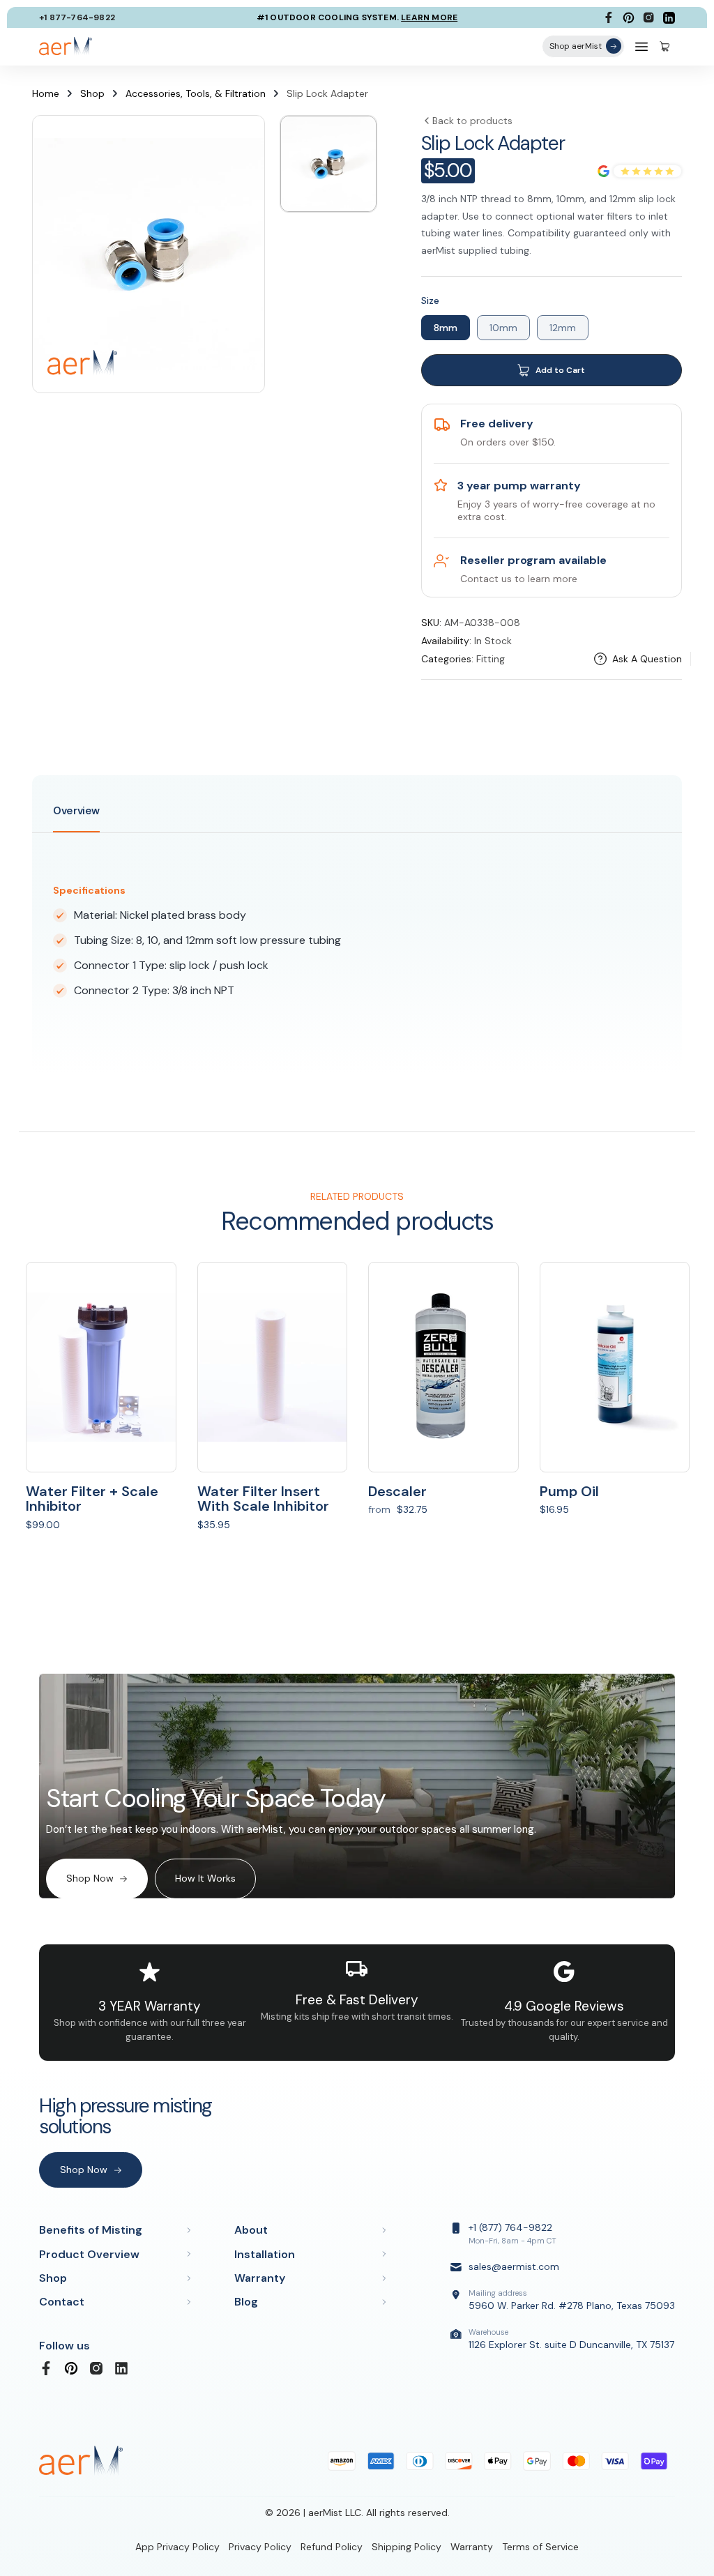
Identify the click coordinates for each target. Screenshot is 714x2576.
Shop (92, 93)
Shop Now (90, 1878)
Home (46, 93)
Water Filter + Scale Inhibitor (92, 1499)
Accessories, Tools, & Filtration (196, 93)
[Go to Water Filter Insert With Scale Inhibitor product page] (273, 1367)
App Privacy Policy (177, 2547)
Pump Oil (569, 1491)
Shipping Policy (407, 2547)
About (251, 2230)
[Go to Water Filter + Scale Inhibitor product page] (101, 1367)
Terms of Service (540, 2547)
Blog (246, 2302)
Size (430, 300)
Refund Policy (332, 2547)
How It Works (205, 1878)
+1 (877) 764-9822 (512, 2233)
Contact (62, 2302)
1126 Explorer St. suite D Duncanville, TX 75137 (571, 2339)
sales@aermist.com (514, 2266)
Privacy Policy (260, 2547)
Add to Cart (560, 370)
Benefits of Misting (91, 2230)
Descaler (397, 1491)
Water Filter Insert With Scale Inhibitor (263, 1499)
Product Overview (89, 2254)
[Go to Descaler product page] (443, 1367)
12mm (563, 328)
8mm (446, 328)
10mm (503, 328)
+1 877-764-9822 (77, 17)
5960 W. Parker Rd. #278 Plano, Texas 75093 (572, 2300)
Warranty (260, 2278)
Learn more (429, 17)
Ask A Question (647, 659)
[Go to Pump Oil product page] (615, 1367)
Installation (265, 2254)
